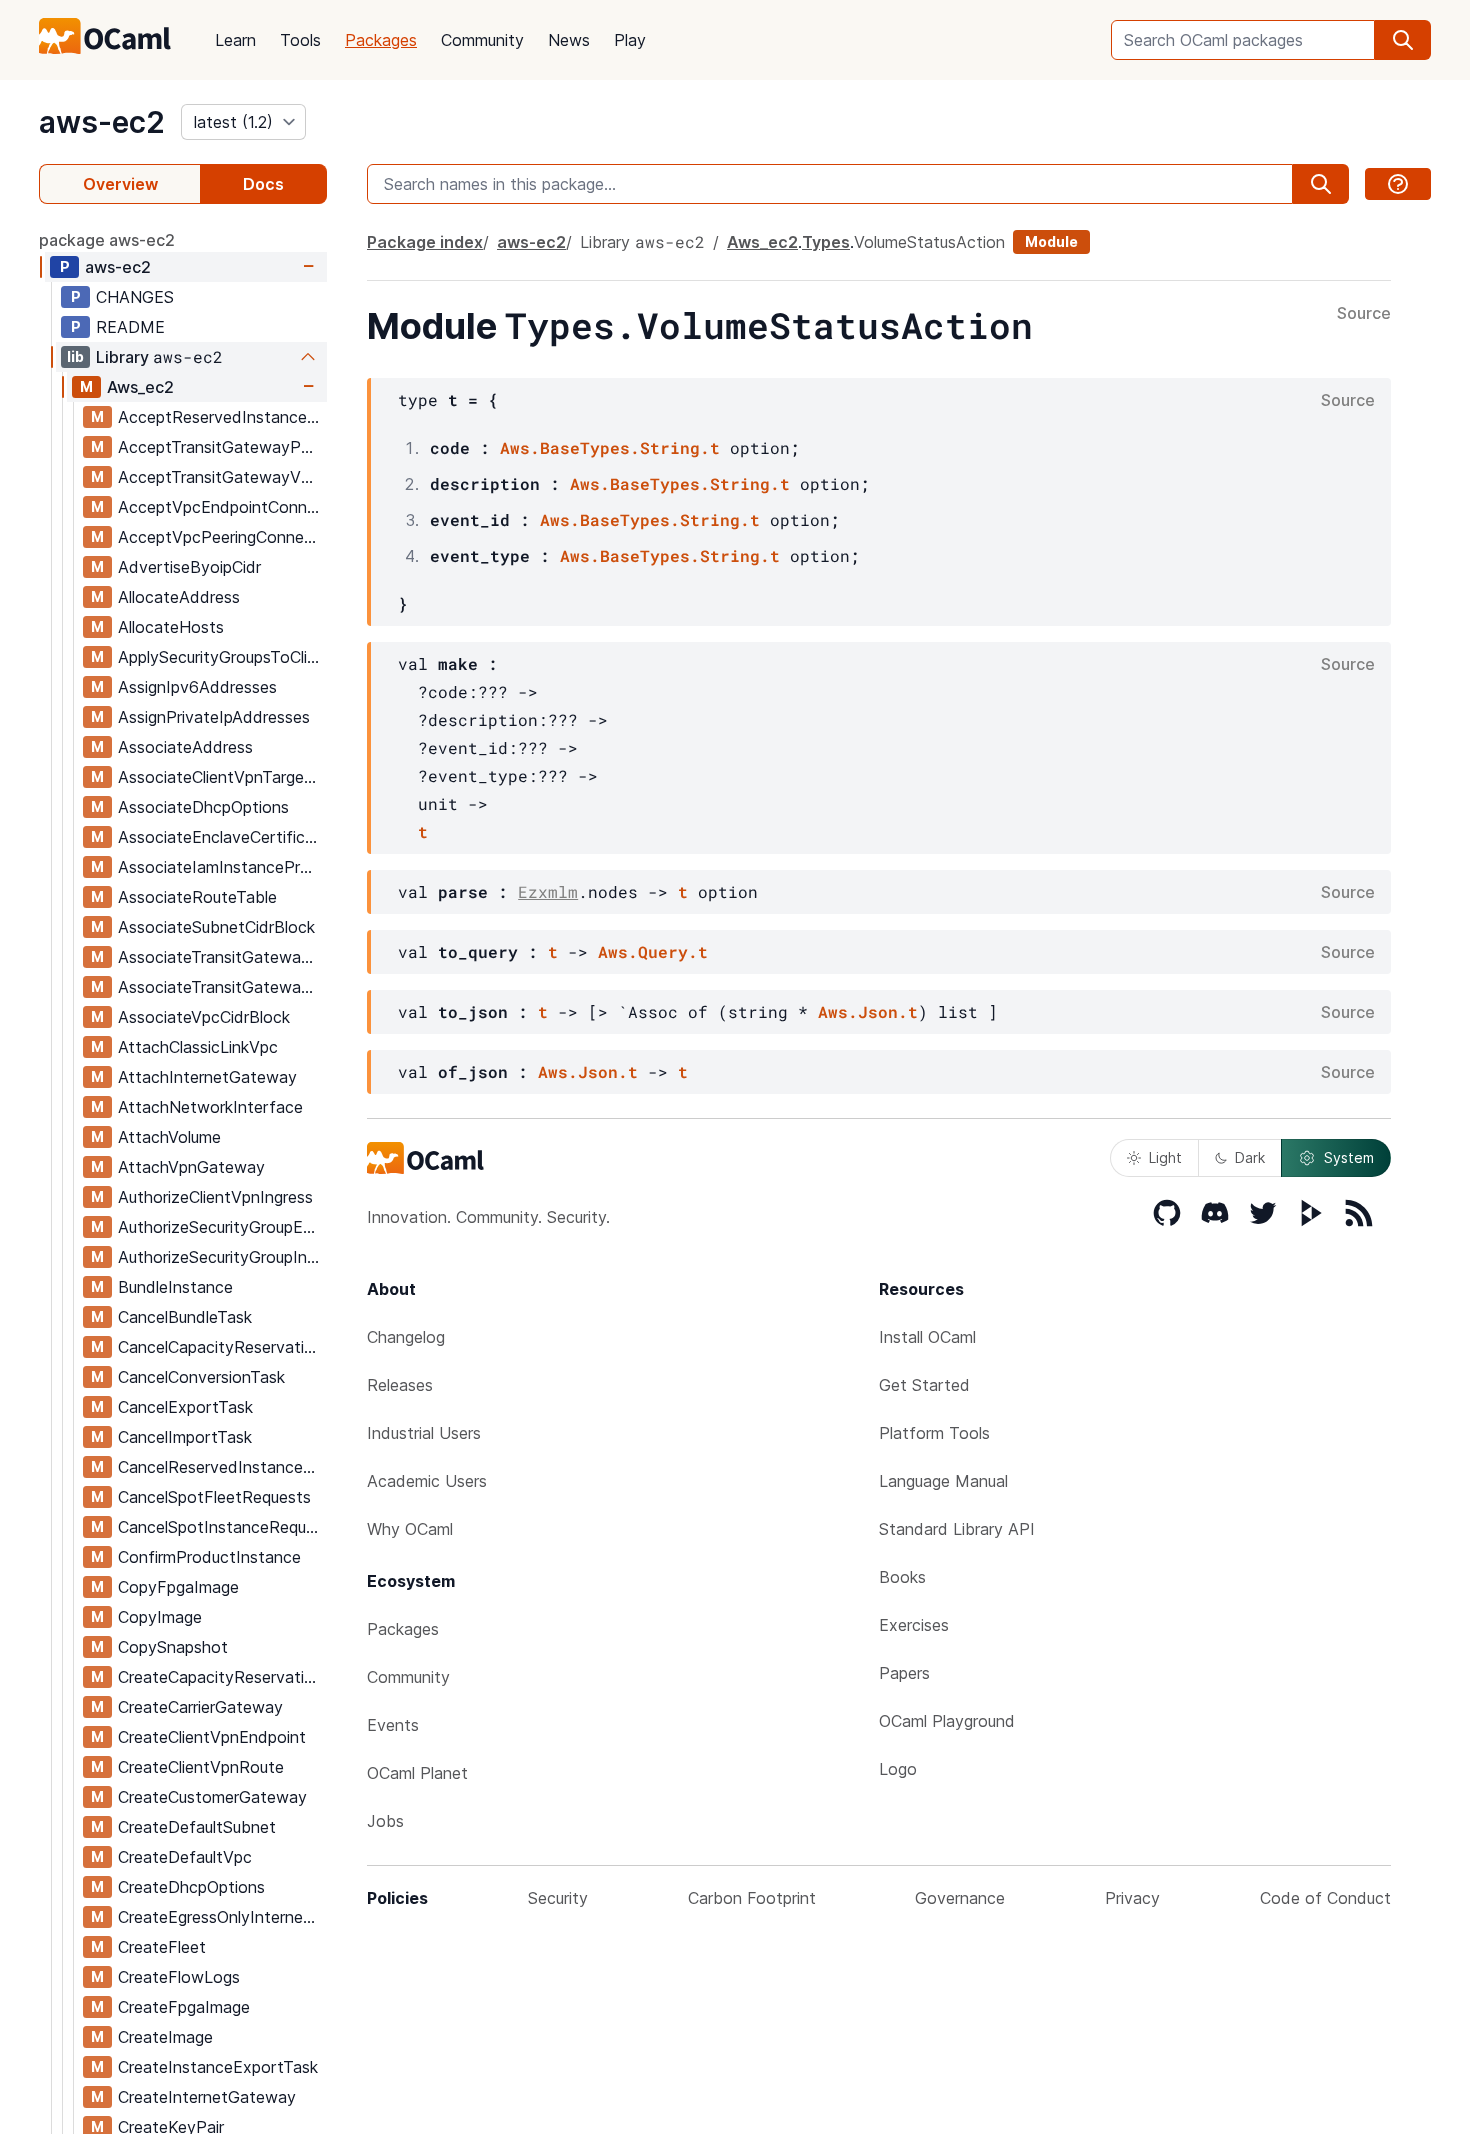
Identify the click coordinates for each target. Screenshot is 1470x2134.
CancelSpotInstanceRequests (222, 1527)
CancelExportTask (185, 1407)
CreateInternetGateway (207, 2097)
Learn (235, 40)
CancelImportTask (185, 1437)
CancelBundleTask (185, 1317)
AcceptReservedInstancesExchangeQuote (222, 417)
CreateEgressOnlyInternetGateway (222, 1917)
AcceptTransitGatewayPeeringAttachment (222, 447)
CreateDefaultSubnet (197, 1827)
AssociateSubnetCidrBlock (216, 927)
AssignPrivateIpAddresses (214, 717)
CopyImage (160, 1617)
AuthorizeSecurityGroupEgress (222, 1227)
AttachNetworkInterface (210, 1107)
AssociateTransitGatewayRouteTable (222, 987)
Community (482, 40)
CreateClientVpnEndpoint (212, 1737)
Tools (300, 40)
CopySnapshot (173, 1647)
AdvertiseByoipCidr (189, 567)
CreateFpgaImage (184, 2007)
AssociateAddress (185, 747)
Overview (120, 184)
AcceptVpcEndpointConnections (222, 507)
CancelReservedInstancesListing (222, 1467)
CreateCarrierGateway (200, 1707)
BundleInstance (175, 1287)
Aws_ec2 (140, 387)
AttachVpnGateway (191, 1167)
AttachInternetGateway (207, 1077)
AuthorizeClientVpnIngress (215, 1197)
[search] (1403, 40)
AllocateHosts (171, 627)
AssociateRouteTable (197, 897)
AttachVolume (169, 1137)
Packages (381, 40)
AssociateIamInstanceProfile (222, 867)
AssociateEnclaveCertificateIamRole (222, 837)
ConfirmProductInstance (209, 1557)
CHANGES (135, 297)
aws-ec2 (102, 122)
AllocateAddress (179, 597)
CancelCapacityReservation (220, 1347)
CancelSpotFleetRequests (214, 1497)
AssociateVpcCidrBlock (204, 1017)
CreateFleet (162, 1947)
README (130, 327)
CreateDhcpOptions (191, 1887)
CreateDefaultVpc (185, 1857)
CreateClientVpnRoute (201, 1767)
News (569, 40)
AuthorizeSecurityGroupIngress (222, 1257)
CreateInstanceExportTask (218, 2067)
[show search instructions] (1398, 184)
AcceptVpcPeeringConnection (222, 537)
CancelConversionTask (201, 1377)
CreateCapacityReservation (220, 1677)
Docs (263, 184)
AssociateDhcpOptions (203, 807)
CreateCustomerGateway (212, 1797)
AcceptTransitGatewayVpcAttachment (222, 477)
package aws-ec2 (107, 240)
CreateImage (165, 2037)
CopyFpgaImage (178, 1587)
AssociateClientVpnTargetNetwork (222, 777)
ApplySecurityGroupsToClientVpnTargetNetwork (222, 657)
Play (630, 40)
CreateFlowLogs (179, 1977)
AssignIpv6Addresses (197, 687)
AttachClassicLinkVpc (198, 1047)
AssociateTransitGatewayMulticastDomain (222, 957)
